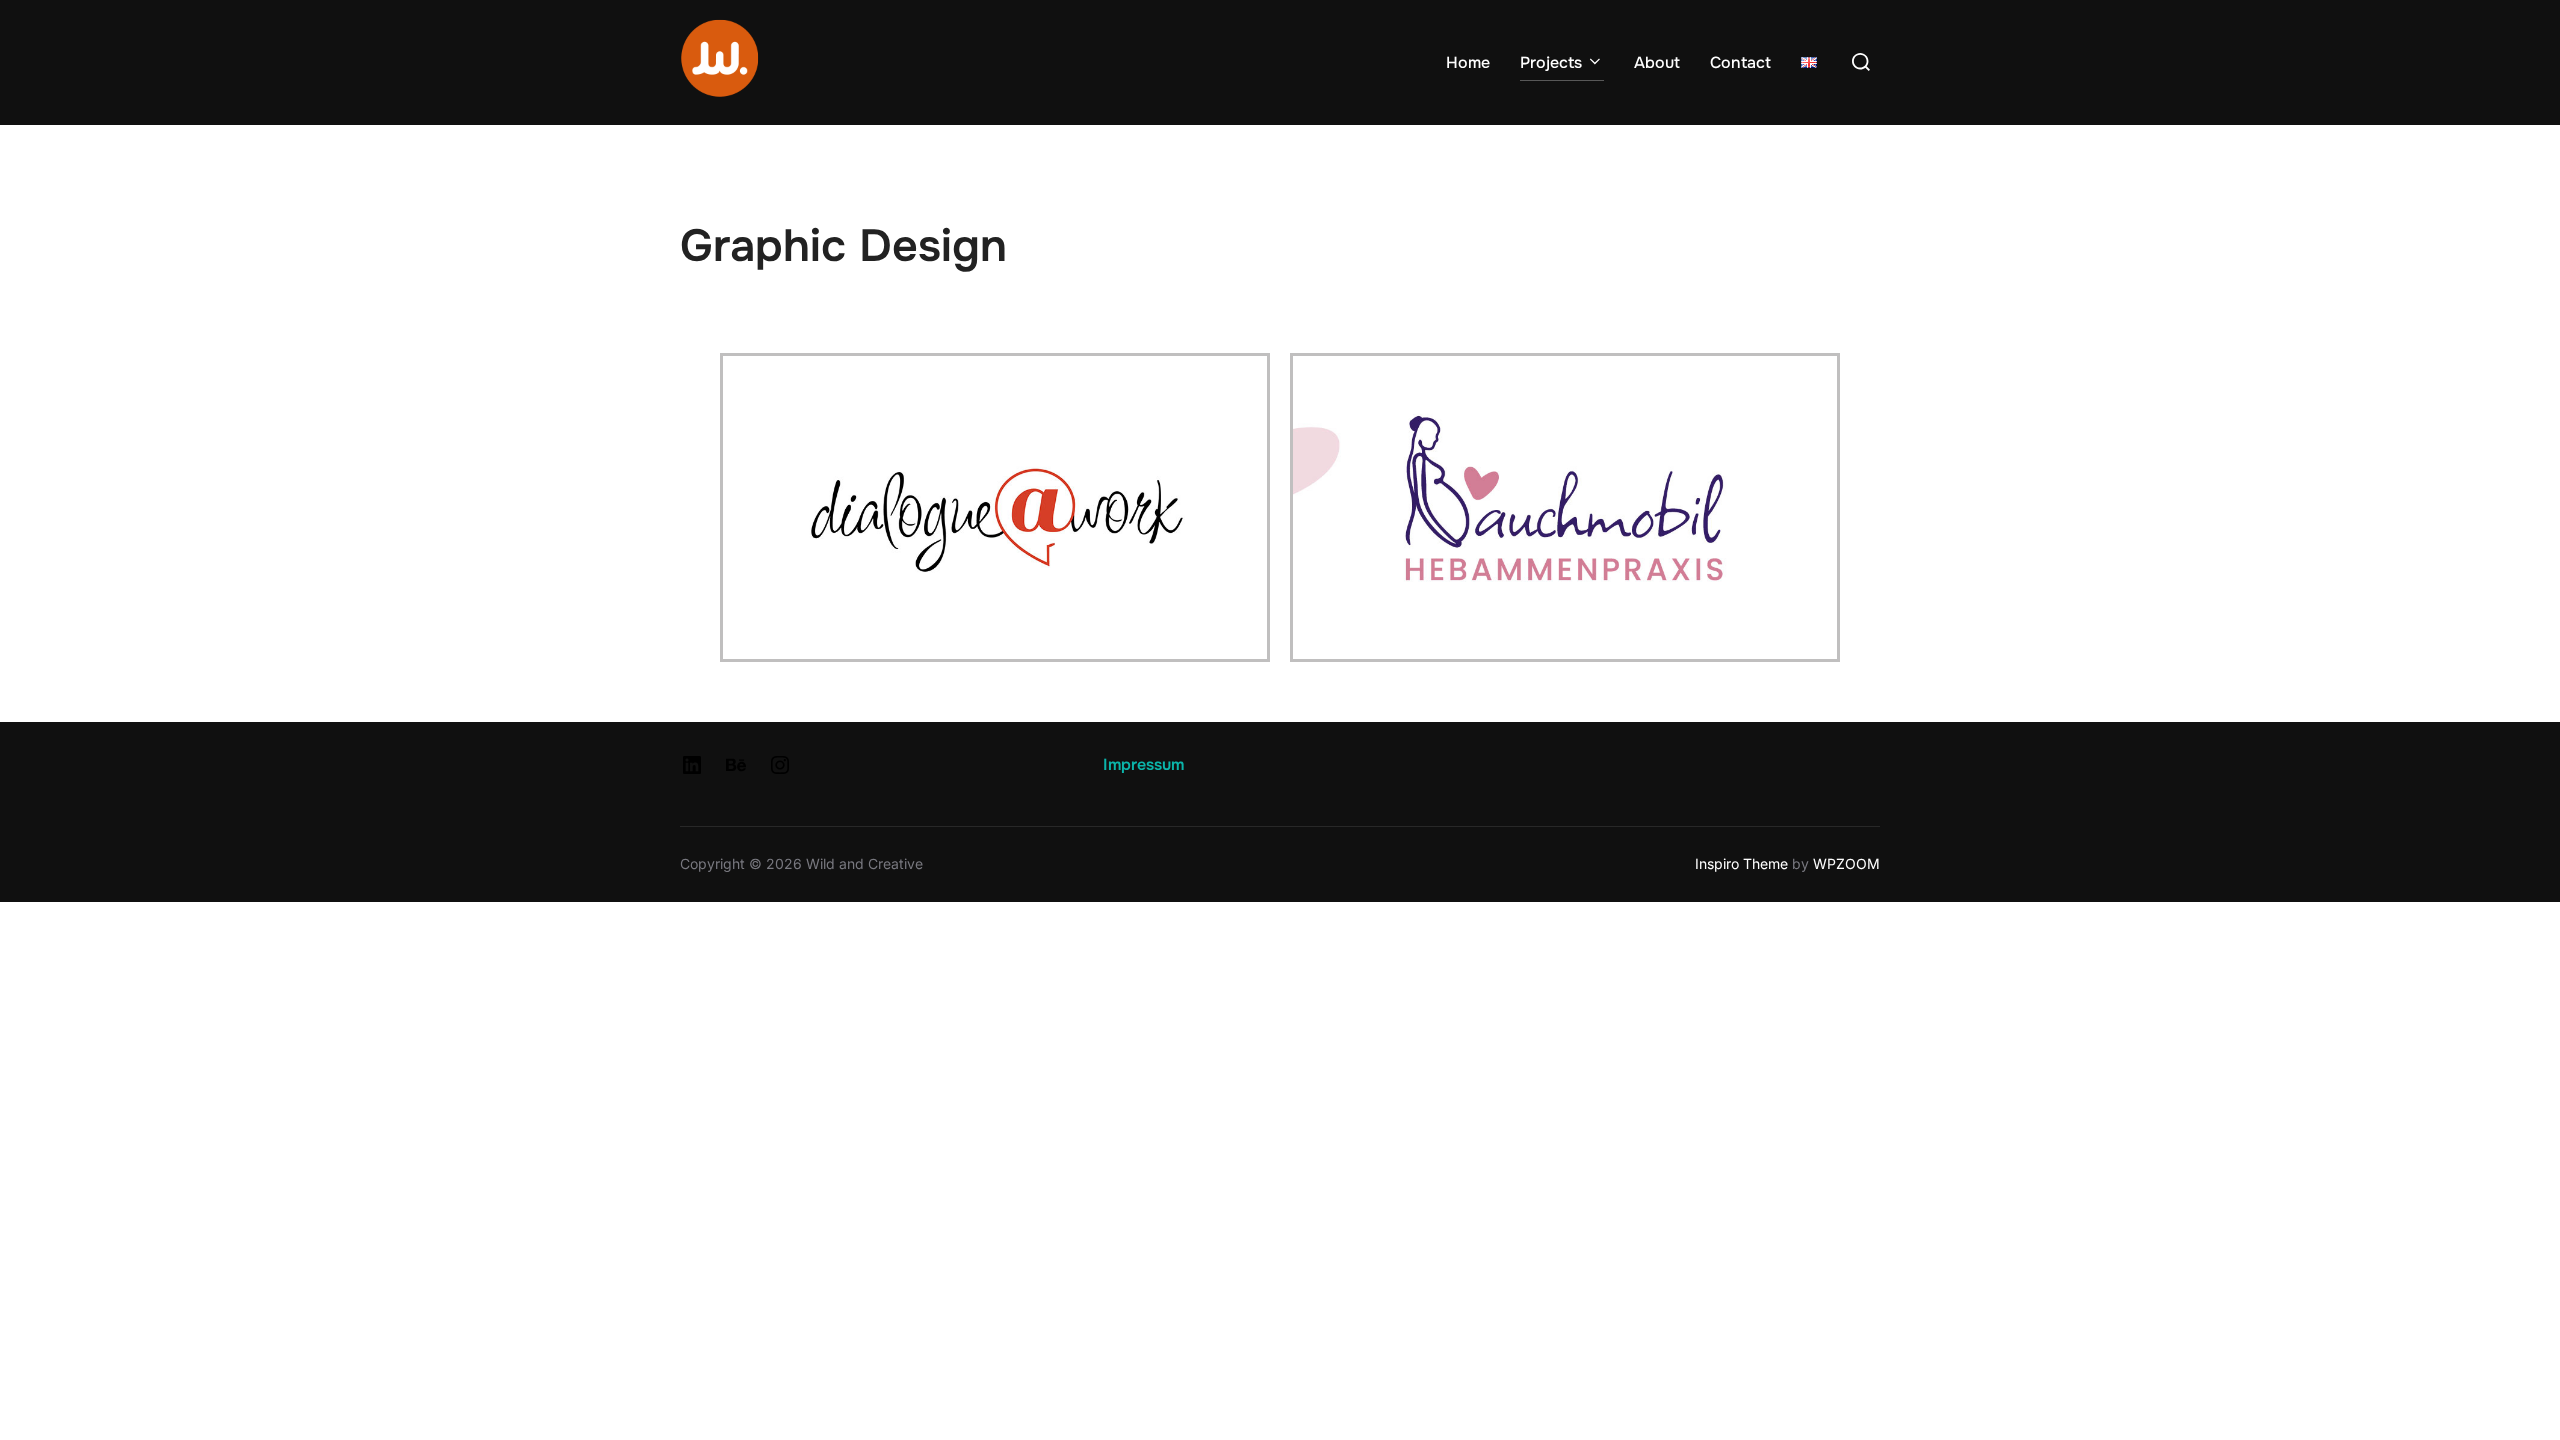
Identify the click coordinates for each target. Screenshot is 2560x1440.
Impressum (1143, 764)
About (1657, 62)
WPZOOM (1846, 863)
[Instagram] (780, 771)
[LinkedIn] (692, 771)
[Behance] (736, 771)
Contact (1740, 62)
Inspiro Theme (1741, 863)
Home (1468, 62)
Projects (1551, 62)
